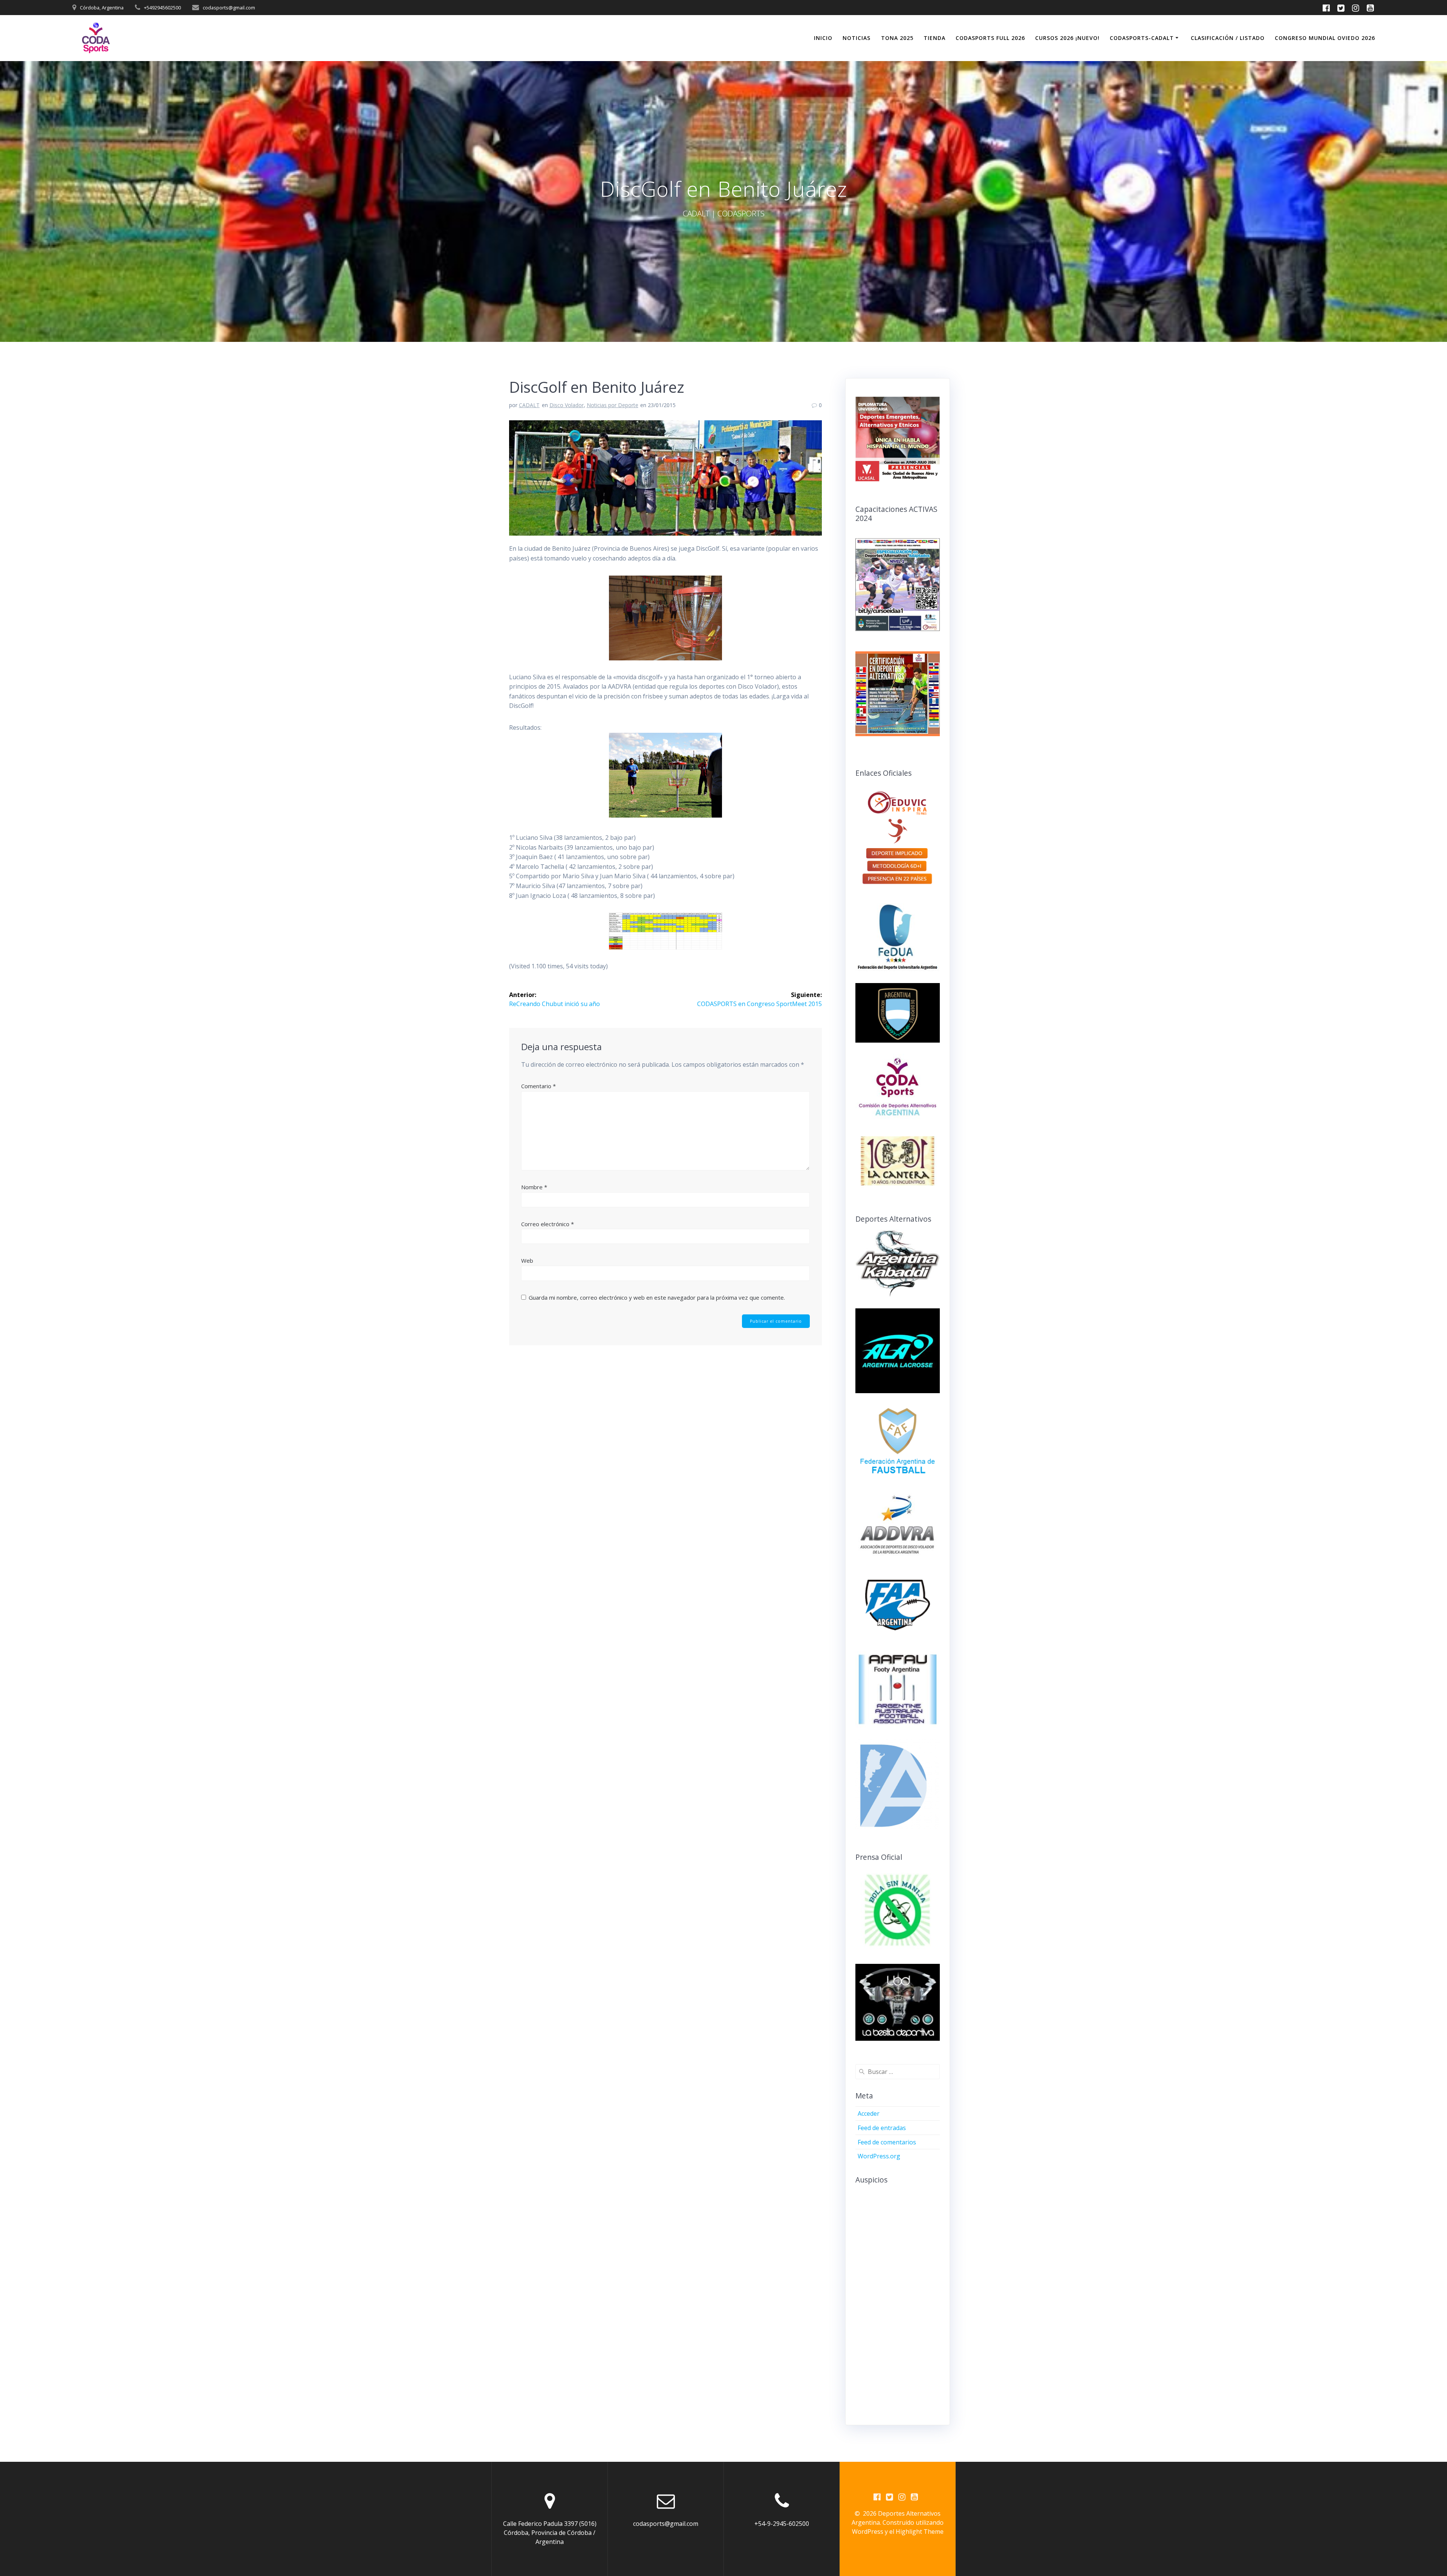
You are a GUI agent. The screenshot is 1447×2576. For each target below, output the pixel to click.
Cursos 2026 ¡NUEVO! (1067, 38)
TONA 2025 (897, 38)
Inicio (823, 38)
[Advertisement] (912, 2303)
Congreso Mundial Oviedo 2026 (1325, 38)
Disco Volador (567, 405)
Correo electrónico (548, 1224)
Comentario (538, 1086)
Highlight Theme (920, 2532)
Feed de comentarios (887, 2142)
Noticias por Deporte (613, 405)
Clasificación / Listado (1228, 38)
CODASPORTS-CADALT (1142, 38)
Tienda (935, 38)
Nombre (534, 1187)
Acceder (869, 2113)
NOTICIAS (857, 38)
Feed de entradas (882, 2128)
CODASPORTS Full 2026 (990, 38)
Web (527, 1260)
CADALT (529, 405)
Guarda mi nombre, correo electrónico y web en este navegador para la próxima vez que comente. (657, 1297)
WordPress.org (879, 2156)
